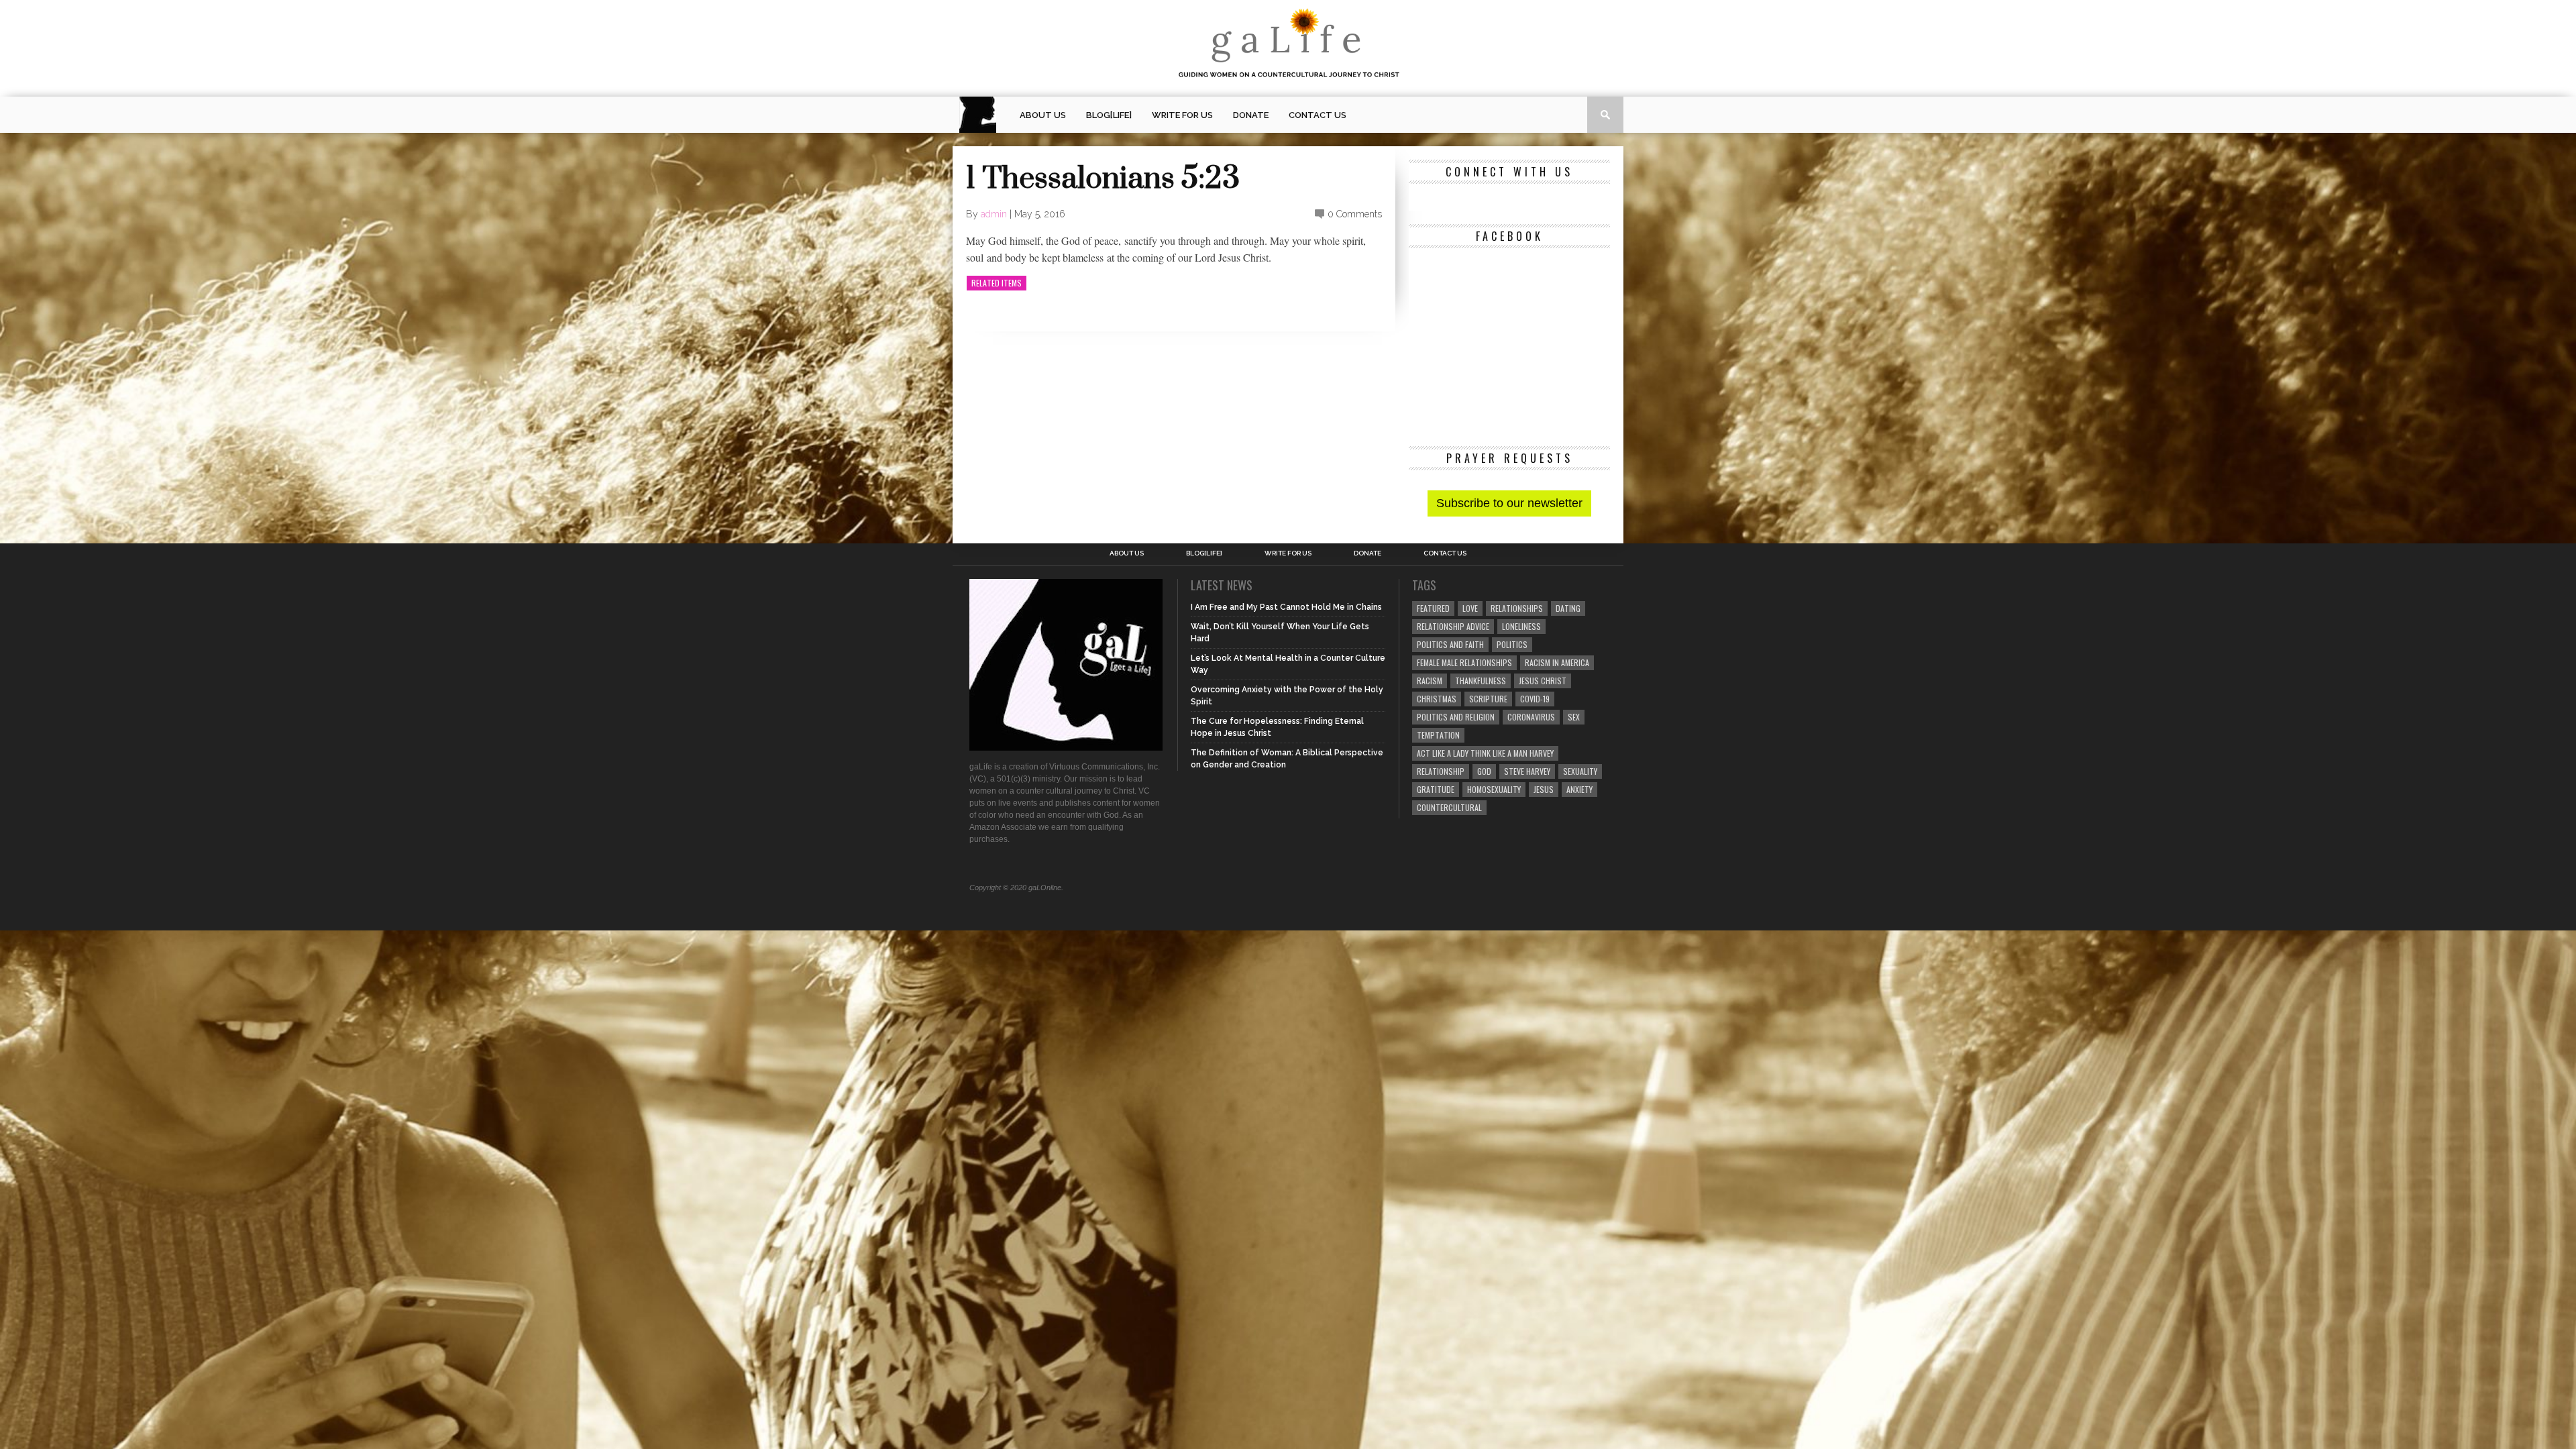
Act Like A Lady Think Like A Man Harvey (1485, 753)
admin (994, 214)
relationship (1441, 771)
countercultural (1449, 807)
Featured (1433, 608)
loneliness (1521, 626)
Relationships (1517, 608)
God (1484, 771)
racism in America (1557, 662)
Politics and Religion (1456, 717)
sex (1574, 717)
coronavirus (1531, 717)
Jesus (1544, 789)
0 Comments (1355, 214)
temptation (1438, 735)
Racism (1430, 681)
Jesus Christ (1543, 681)
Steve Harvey (1527, 771)
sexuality (1580, 771)
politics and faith (1450, 644)
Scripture (1488, 699)
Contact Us (1318, 115)
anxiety (1579, 789)
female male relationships (1464, 662)
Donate (1251, 115)
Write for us (1182, 115)
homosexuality (1494, 789)
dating (1568, 608)
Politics (1512, 644)
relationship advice (1453, 626)
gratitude (1436, 789)
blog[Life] (1109, 115)
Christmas (1437, 699)
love (1470, 608)
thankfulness (1481, 681)
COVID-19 (1535, 699)
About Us (1043, 115)
